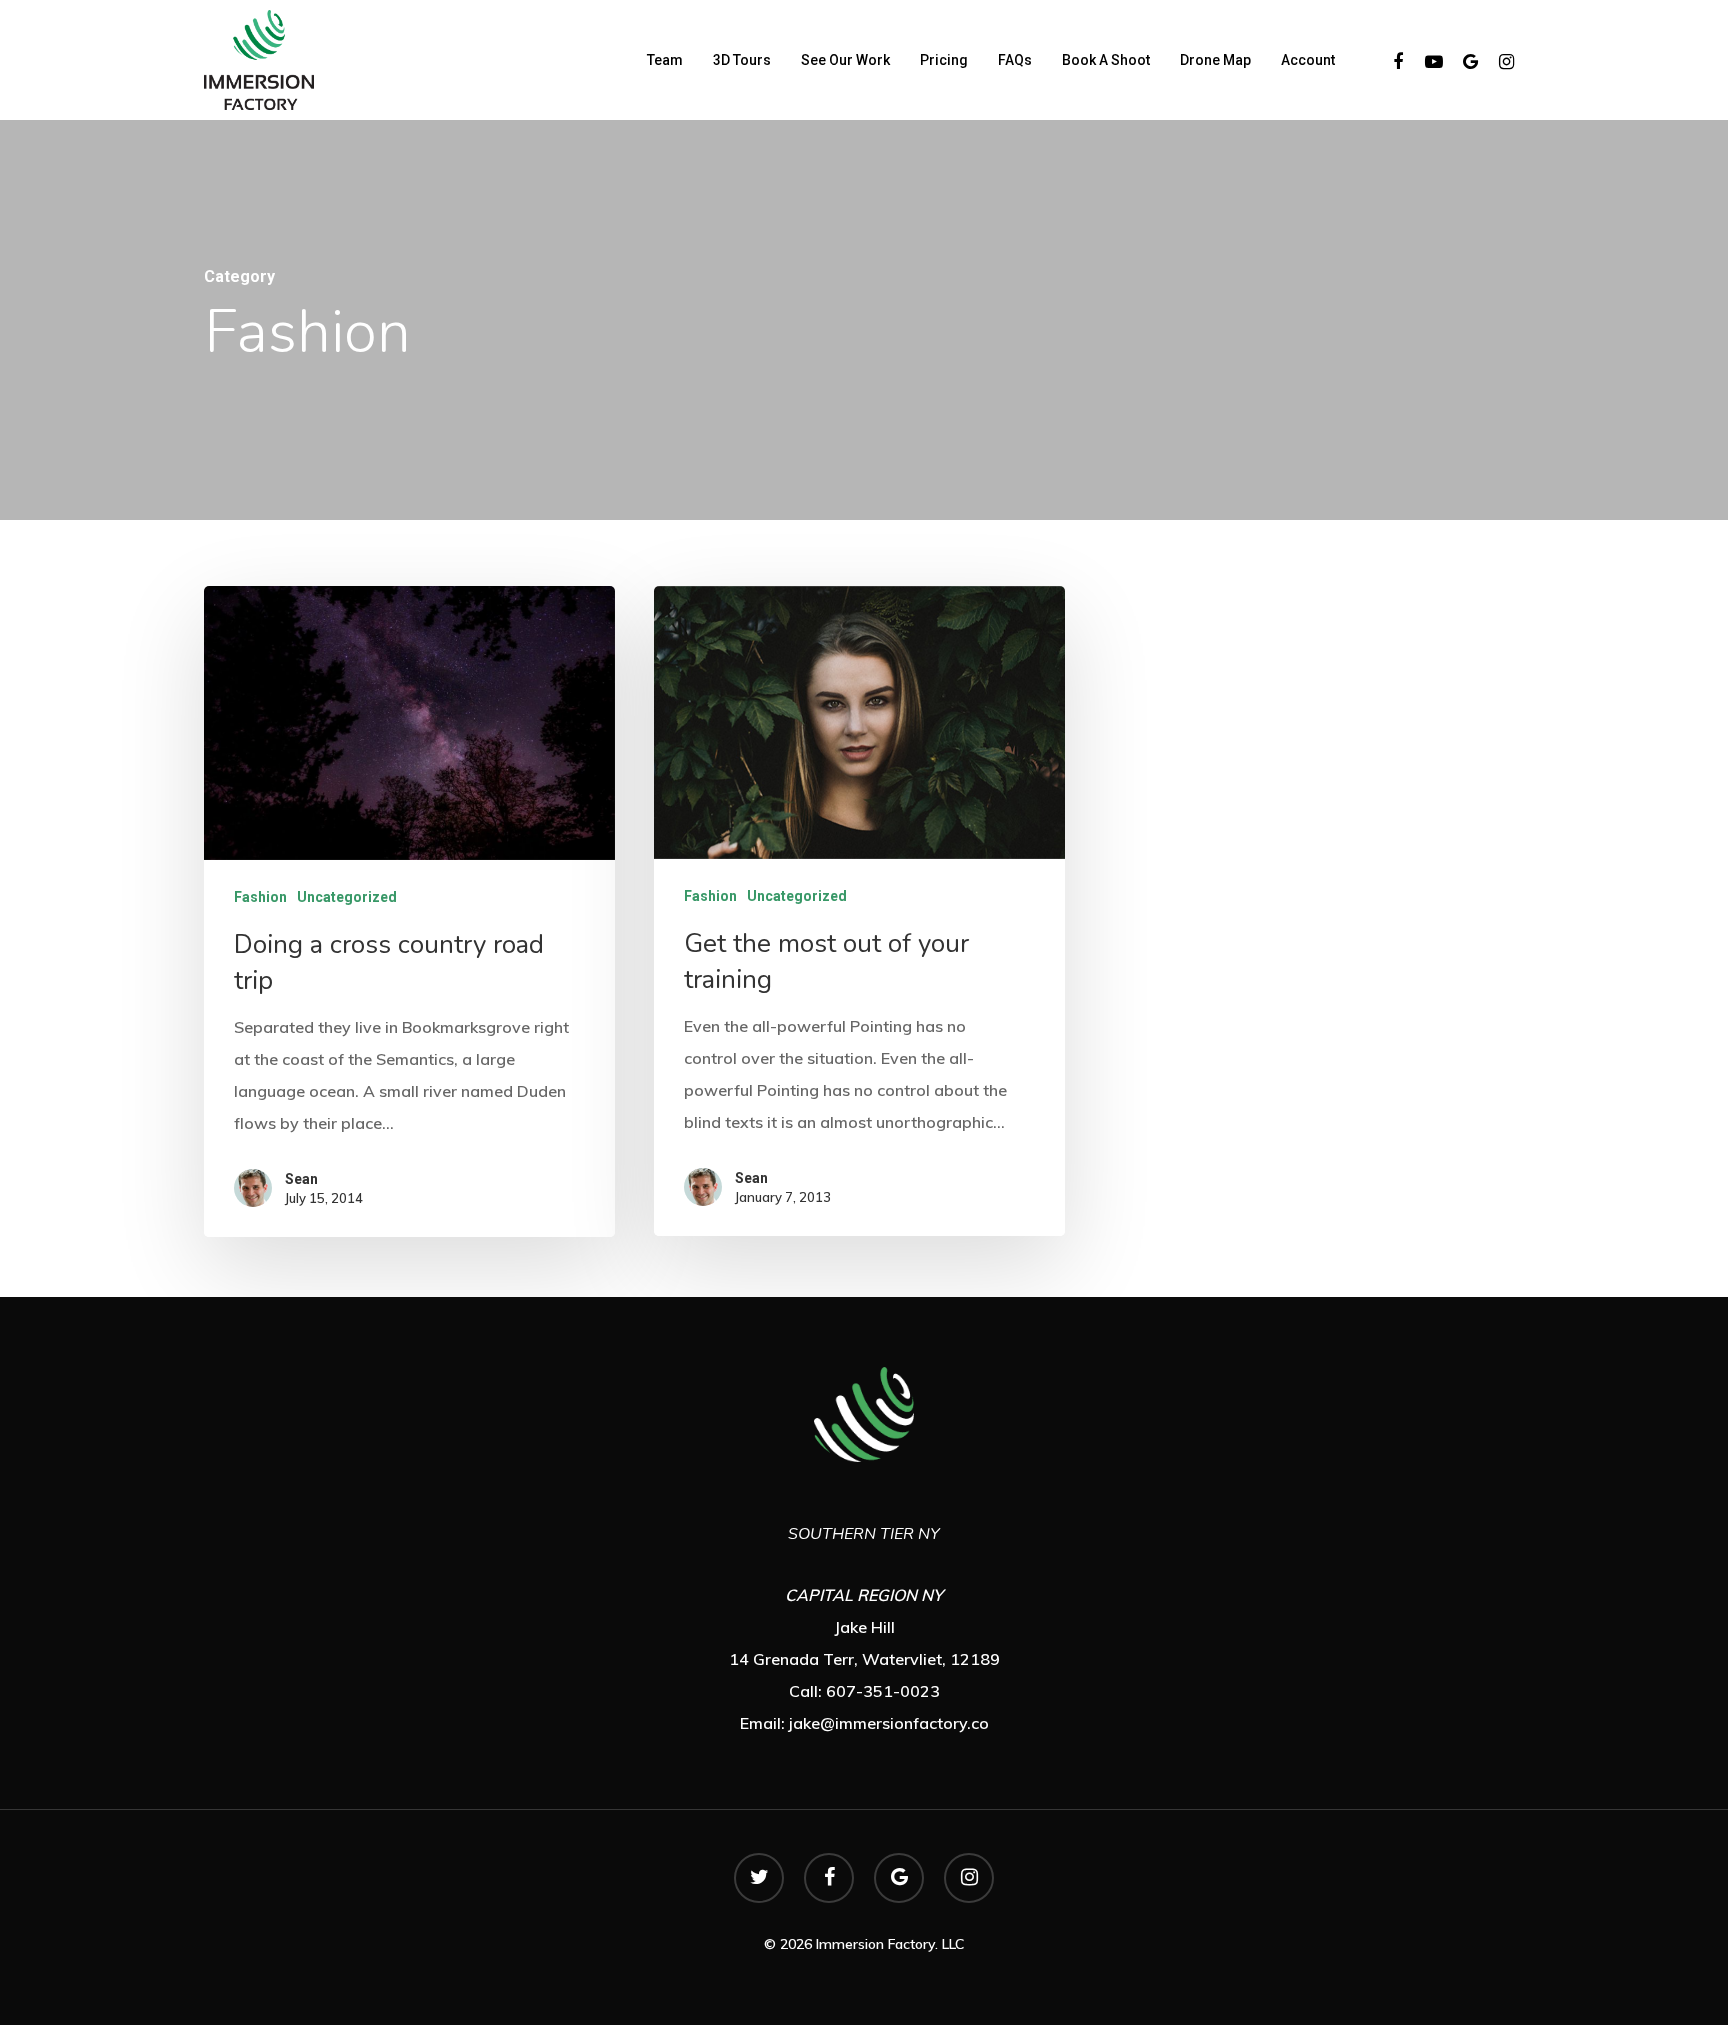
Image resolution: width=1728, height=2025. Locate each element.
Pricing (944, 60)
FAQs (1015, 60)
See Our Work (845, 60)
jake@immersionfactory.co (889, 1723)
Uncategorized (347, 897)
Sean (301, 1179)
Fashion (260, 897)
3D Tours (742, 60)
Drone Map (1215, 60)
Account (1308, 60)
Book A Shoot (1106, 60)
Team (665, 60)
